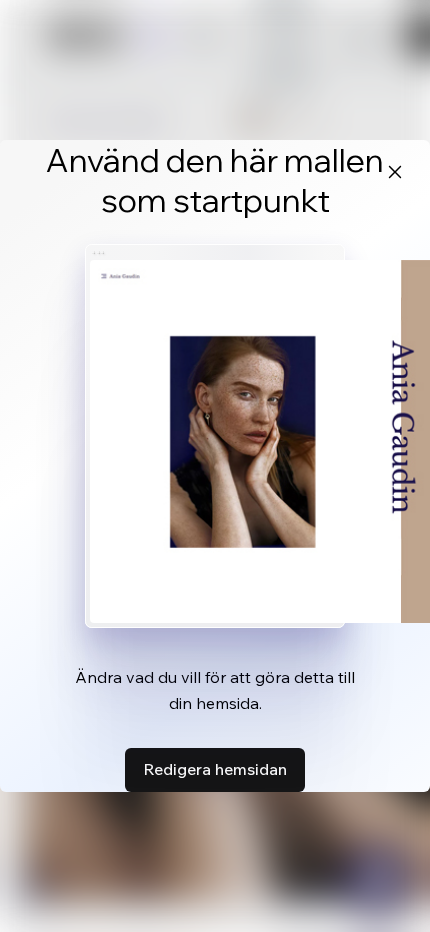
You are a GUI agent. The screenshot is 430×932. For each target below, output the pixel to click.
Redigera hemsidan (215, 769)
